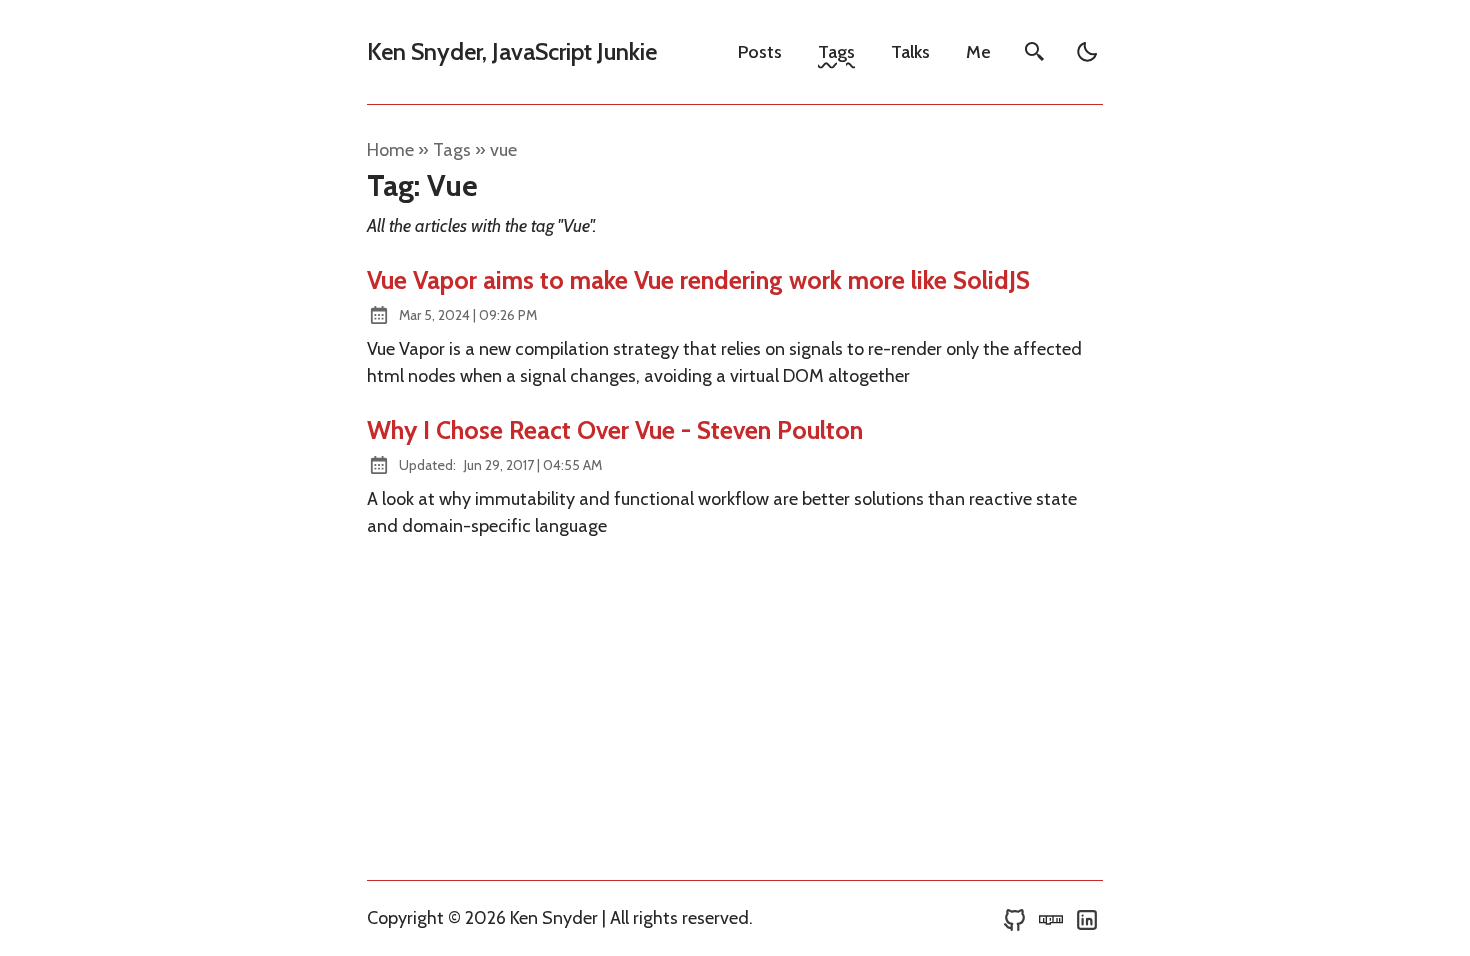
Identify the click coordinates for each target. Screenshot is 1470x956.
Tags (836, 52)
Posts (760, 52)
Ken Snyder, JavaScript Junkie (512, 51)
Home (390, 150)
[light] (1087, 52)
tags (452, 150)
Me (978, 52)
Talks (910, 52)
